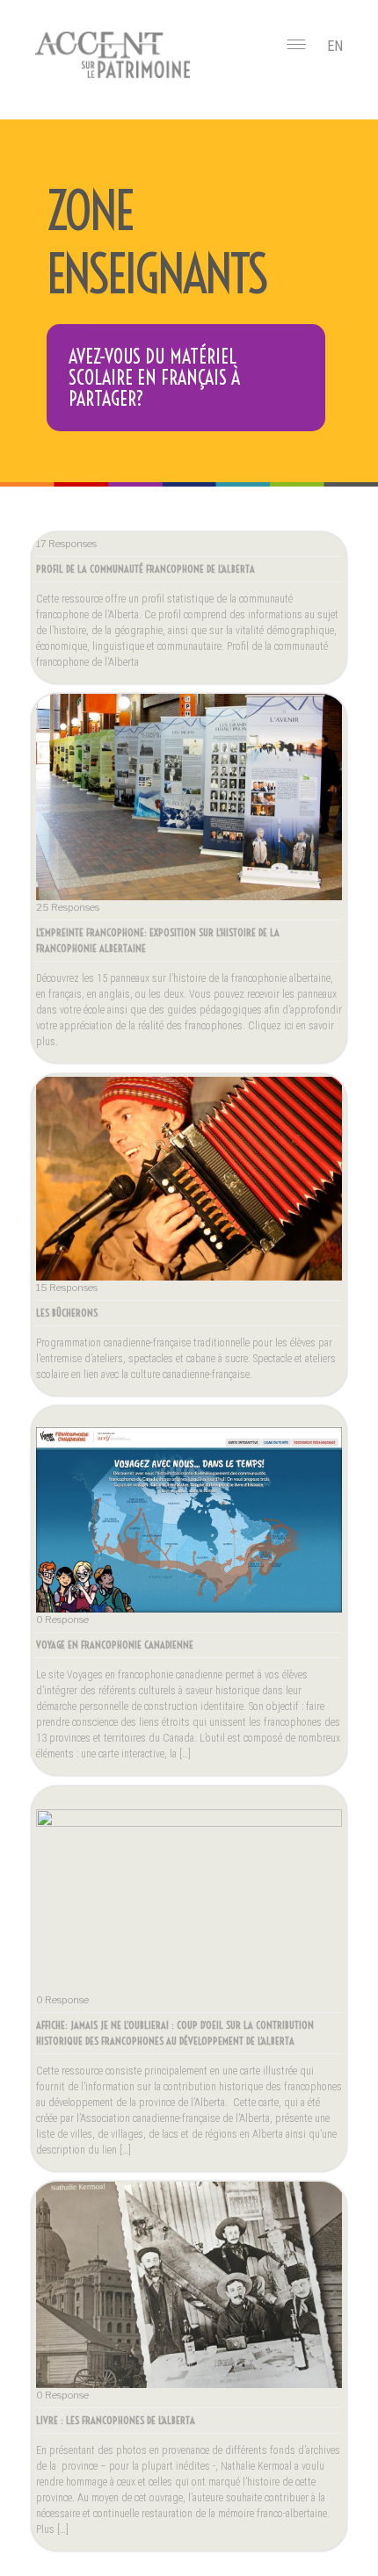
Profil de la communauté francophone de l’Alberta (145, 569)
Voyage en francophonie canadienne (115, 1645)
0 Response (62, 1620)
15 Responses (67, 1288)
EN (335, 46)
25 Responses (68, 907)
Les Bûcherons (67, 1313)
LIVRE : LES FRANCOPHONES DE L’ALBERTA (116, 2420)
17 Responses (66, 544)
